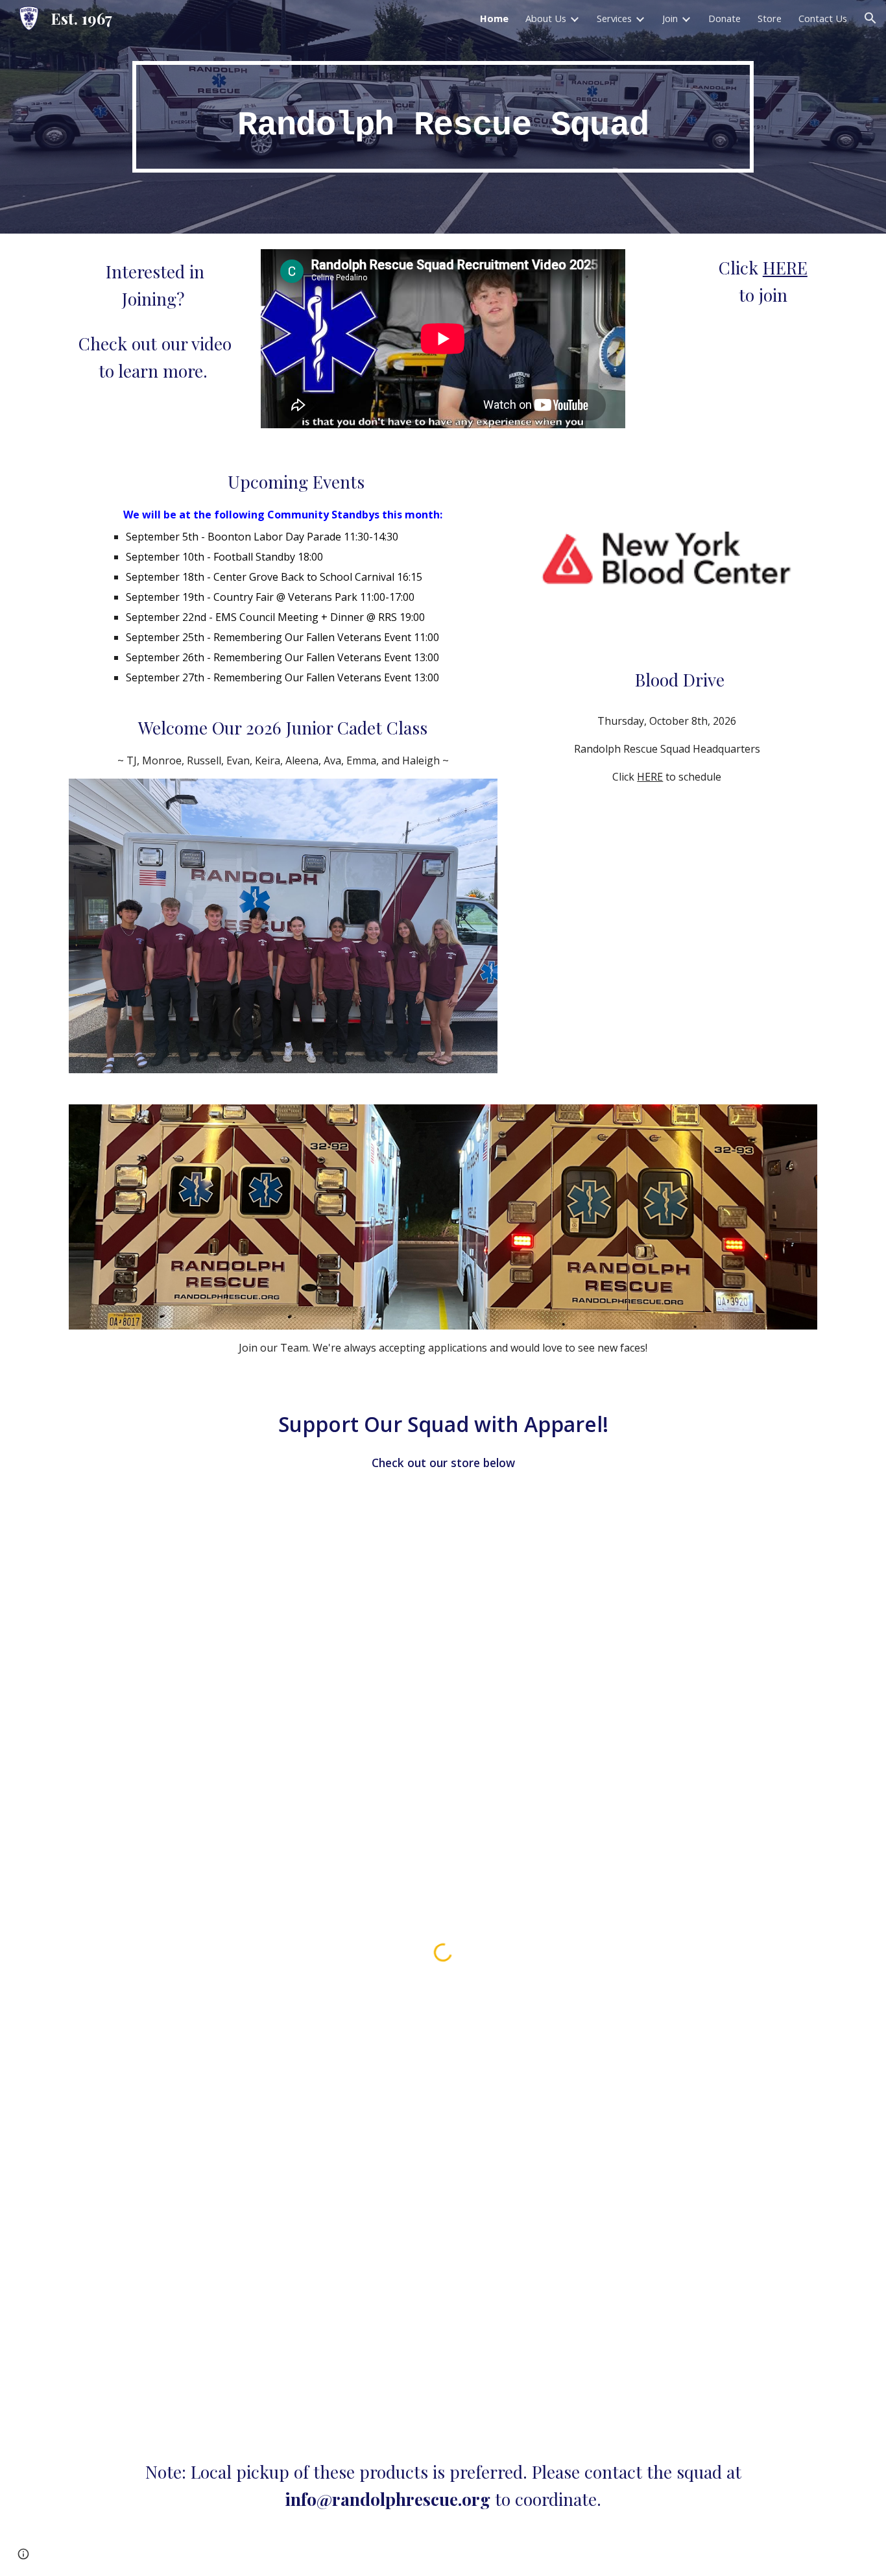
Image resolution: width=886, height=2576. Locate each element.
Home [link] (494, 18)
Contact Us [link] (823, 18)
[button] (870, 18)
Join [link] (670, 18)
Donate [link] (724, 18)
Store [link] (770, 18)
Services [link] (614, 18)
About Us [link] (546, 18)
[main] (443, 117)
